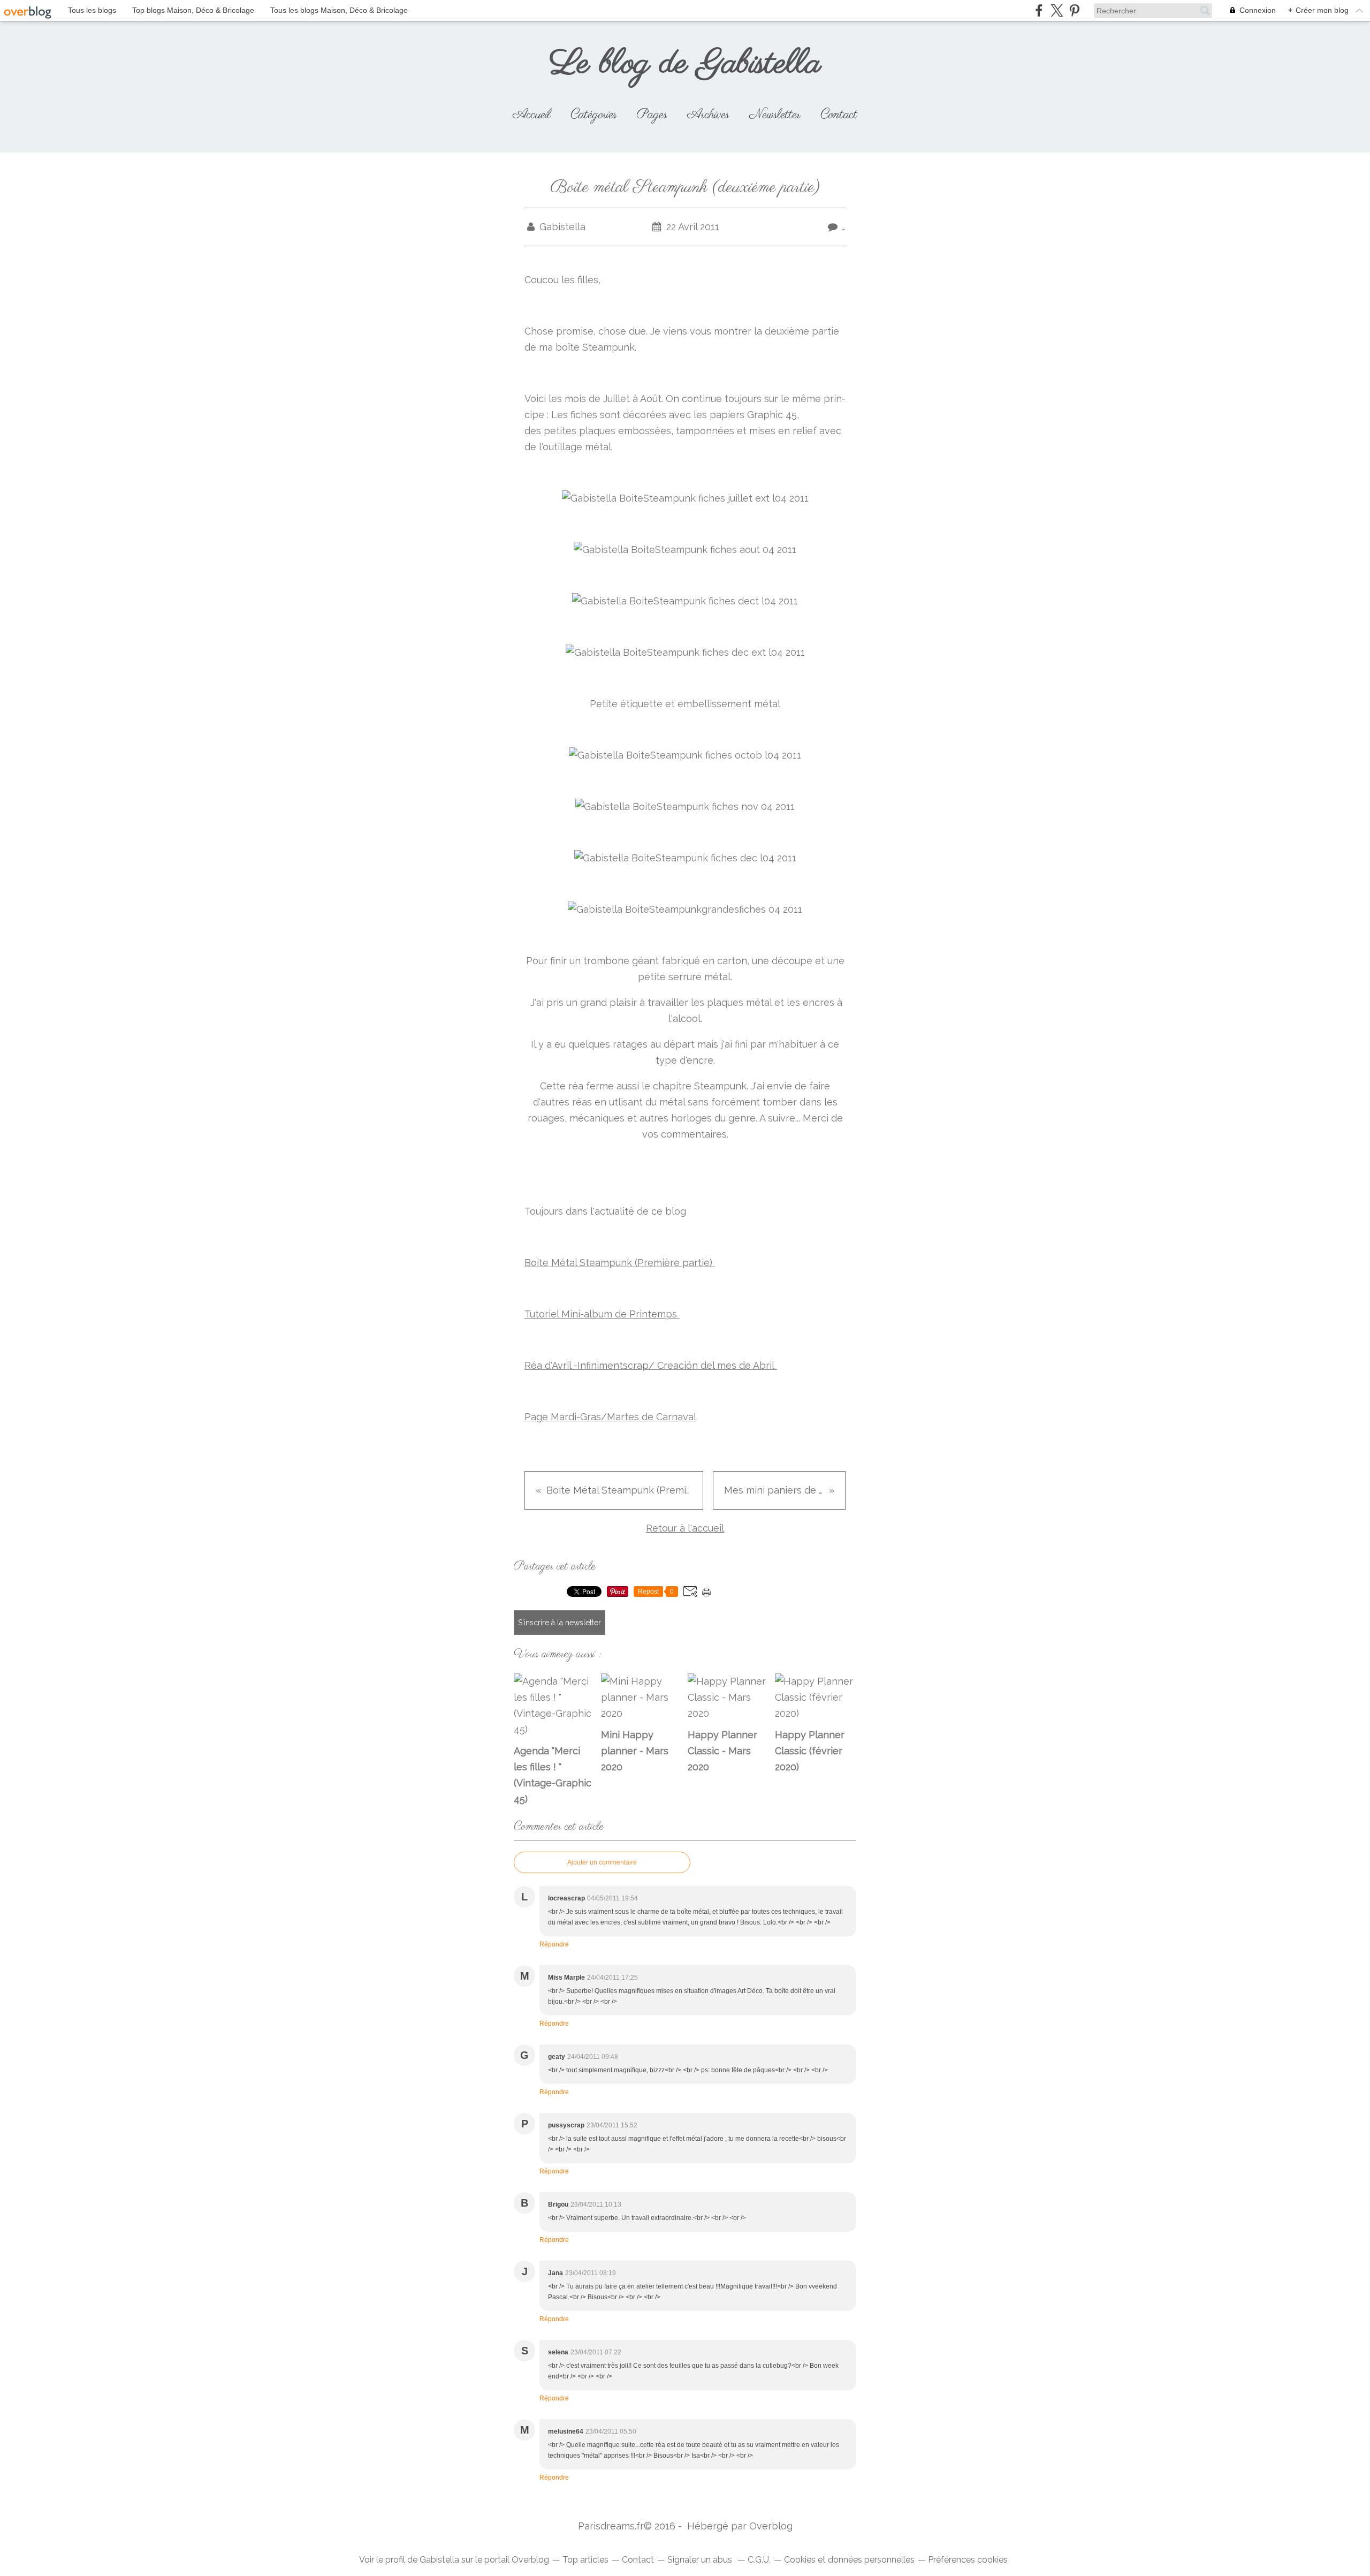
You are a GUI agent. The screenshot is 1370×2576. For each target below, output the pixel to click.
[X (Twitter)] (1057, 10)
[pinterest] (1074, 10)
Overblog (771, 2526)
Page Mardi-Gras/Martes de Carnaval (610, 1417)
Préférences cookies (968, 2560)
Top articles (585, 2560)
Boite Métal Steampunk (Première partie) (620, 1263)
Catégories (594, 115)
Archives (708, 115)
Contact (839, 115)
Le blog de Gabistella (685, 64)
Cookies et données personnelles (849, 2560)
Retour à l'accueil (685, 1528)
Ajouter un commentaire (602, 1862)
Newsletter (775, 115)
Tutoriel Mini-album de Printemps (602, 1314)
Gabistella (439, 2560)
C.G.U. (759, 2560)
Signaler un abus (701, 2560)
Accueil (532, 115)
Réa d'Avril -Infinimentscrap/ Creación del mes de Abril (651, 1365)
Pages (652, 115)
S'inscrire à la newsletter (560, 1623)
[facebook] (1039, 10)
